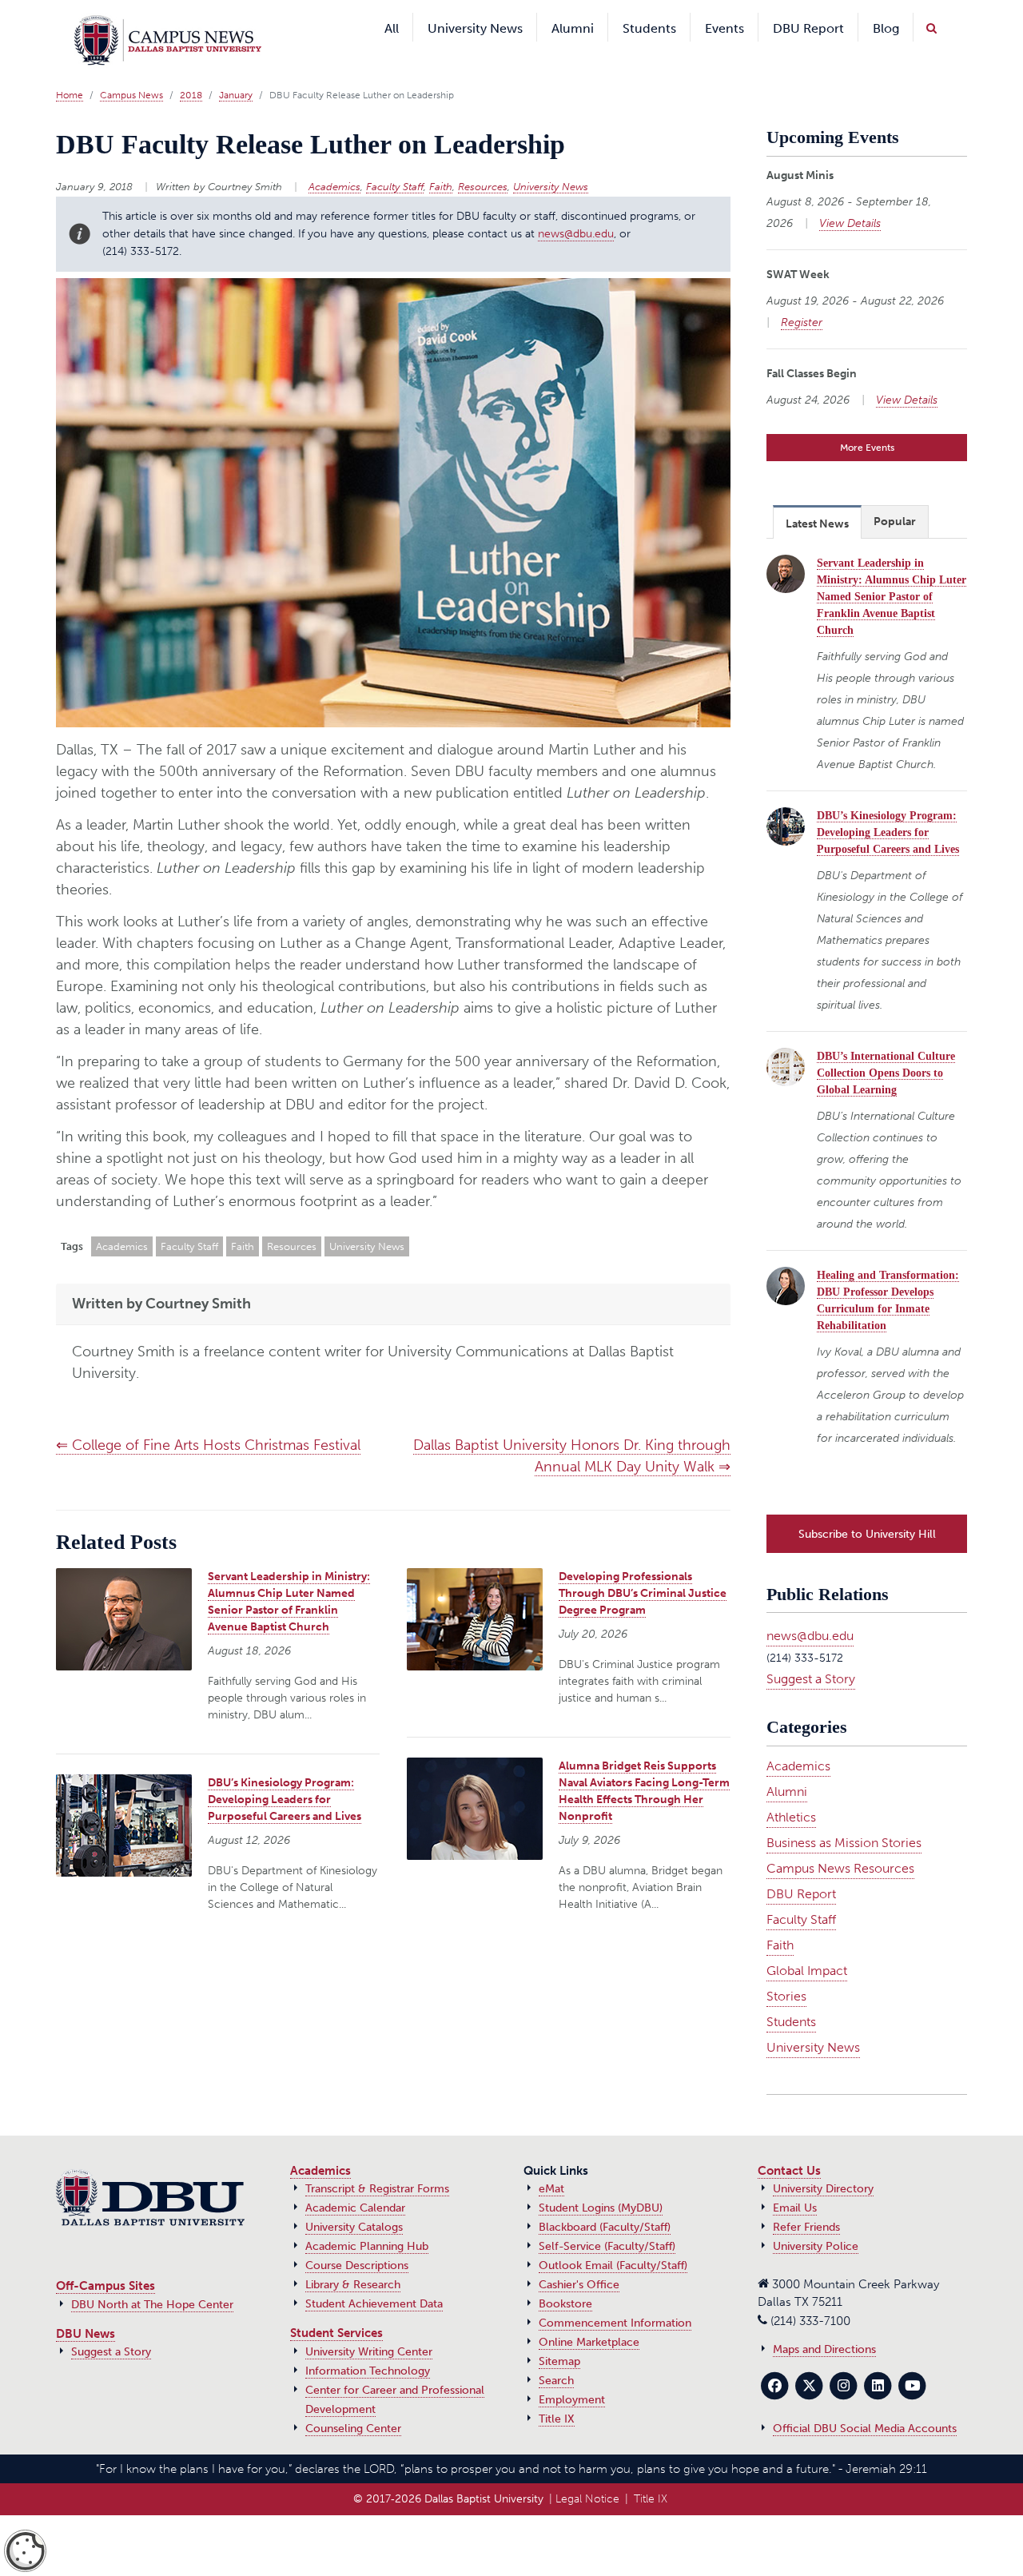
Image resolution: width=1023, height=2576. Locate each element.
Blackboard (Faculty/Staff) (605, 2199)
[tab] (817, 498)
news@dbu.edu (576, 209)
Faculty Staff (395, 163)
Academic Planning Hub (367, 2218)
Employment (572, 2372)
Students (791, 1994)
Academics (334, 163)
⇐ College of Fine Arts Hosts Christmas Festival (208, 1421)
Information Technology (368, 2343)
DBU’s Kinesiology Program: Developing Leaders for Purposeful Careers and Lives (285, 1776)
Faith (441, 163)
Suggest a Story (811, 1651)
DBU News (86, 2306)
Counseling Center (353, 2401)
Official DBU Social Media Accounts (865, 2401)
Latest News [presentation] (817, 500)
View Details (850, 199)
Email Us (795, 2180)
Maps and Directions (824, 2321)
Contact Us (789, 2143)
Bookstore (565, 2276)
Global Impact (807, 1943)
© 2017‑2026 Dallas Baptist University (448, 2471)
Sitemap (559, 2333)
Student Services (336, 2305)
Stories (786, 1968)
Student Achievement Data (374, 2276)
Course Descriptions (357, 2238)
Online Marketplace (589, 2314)
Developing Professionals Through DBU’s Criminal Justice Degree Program (643, 1569)
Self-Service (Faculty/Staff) (607, 2218)
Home (70, 71)
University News (551, 163)
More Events (867, 424)
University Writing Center (369, 2324)
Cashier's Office (579, 2257)
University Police (816, 2218)
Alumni (787, 1764)
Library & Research (353, 2257)
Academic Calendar (355, 2180)
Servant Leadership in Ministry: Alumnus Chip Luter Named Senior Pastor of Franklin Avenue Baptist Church (892, 573)
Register (802, 299)
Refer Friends (806, 2199)
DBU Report (801, 1866)
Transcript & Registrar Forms (377, 2161)
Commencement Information (615, 2295)
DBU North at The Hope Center (152, 2277)
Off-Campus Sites (105, 2258)
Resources (483, 163)
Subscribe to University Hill (867, 1506)
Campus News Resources (840, 1840)
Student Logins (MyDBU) (601, 2180)
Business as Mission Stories (844, 1815)
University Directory (823, 2161)
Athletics (791, 1789)
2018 (191, 71)
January (236, 71)
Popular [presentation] (895, 498)
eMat (551, 2161)
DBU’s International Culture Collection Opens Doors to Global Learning (886, 1049)
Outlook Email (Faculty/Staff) (613, 2238)
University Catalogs (354, 2199)
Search (556, 2353)
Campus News (131, 71)
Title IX (557, 2391)
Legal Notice (587, 2471)
